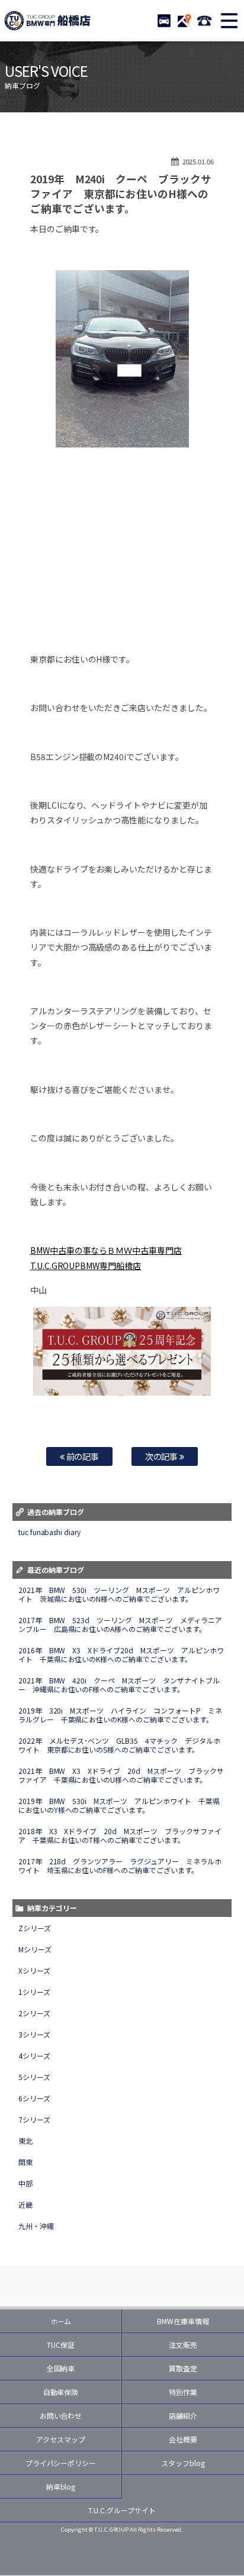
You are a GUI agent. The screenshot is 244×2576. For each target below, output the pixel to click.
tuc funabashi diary (50, 1532)
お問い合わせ (61, 2416)
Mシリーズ (35, 1949)
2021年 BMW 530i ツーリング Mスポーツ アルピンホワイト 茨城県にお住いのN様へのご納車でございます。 (119, 1594)
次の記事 (163, 1456)
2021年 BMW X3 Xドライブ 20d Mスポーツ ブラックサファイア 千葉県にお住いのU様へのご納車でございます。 (121, 1775)
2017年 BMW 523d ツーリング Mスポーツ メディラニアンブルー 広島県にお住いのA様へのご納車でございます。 (121, 1624)
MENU (229, 21)
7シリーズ (34, 2119)
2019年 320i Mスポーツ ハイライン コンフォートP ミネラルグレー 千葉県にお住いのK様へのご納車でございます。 (121, 1715)
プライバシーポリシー (61, 2463)
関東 (25, 2162)
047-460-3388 (204, 21)
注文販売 (183, 2345)
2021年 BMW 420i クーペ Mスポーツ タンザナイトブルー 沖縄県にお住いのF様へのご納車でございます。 (119, 1685)
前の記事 (82, 1456)
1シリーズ (34, 1992)
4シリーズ (34, 2056)
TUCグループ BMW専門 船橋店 (47, 21)
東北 (25, 2141)
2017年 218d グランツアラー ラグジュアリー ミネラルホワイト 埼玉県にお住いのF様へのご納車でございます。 (120, 1866)
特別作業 (183, 2392)
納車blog (61, 2486)
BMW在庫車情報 (183, 2321)
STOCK (164, 21)
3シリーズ (34, 2034)
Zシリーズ (35, 1928)
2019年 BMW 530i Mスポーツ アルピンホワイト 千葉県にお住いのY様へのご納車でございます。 (119, 1805)
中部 (25, 2183)
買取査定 (183, 2368)
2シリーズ (34, 2013)
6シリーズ (34, 2098)
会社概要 (183, 2439)
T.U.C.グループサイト (122, 2510)
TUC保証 (61, 2345)
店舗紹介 (183, 2416)
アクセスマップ (61, 2439)
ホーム (61, 2321)
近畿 (25, 2204)
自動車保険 (61, 2392)
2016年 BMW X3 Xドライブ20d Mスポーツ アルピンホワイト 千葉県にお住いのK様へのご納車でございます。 (121, 1654)
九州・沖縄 (36, 2226)
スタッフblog (183, 2463)
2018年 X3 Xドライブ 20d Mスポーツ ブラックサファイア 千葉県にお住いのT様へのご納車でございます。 (120, 1835)
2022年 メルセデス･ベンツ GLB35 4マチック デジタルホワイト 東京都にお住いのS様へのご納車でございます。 (120, 1745)
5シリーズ (34, 2077)
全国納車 (61, 2368)
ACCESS (184, 21)
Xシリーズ (34, 1970)
